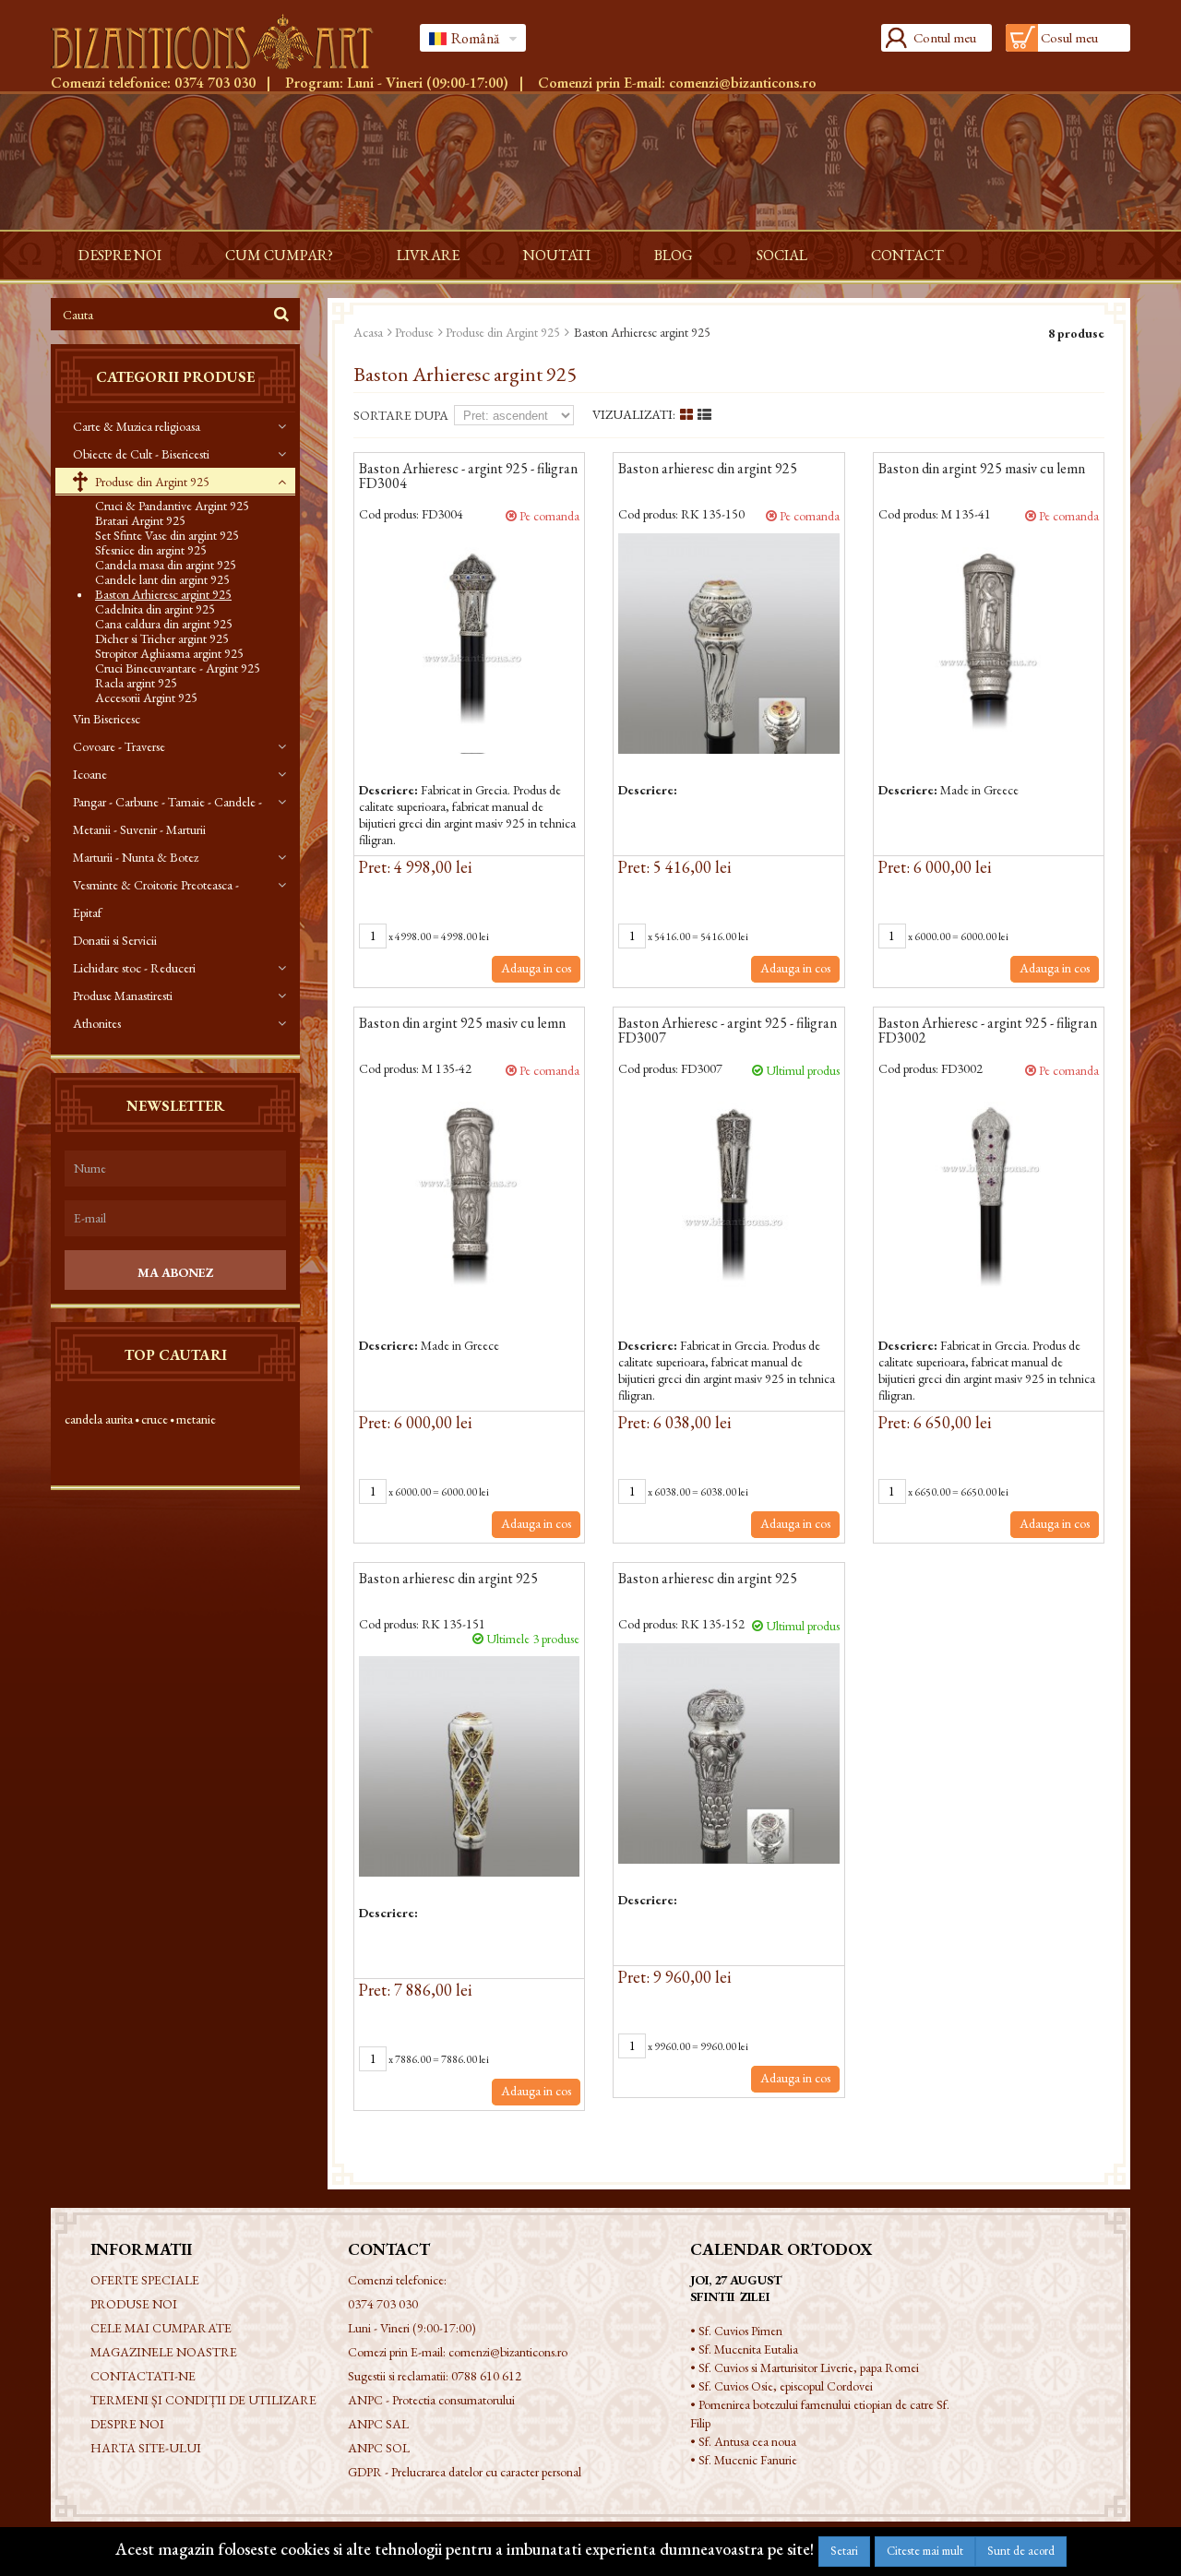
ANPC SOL (379, 2448)
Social (782, 255)
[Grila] (686, 415)
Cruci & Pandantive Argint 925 (172, 506)
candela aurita (99, 1419)
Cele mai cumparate (161, 2328)
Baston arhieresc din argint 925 (708, 470)
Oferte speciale (145, 2280)
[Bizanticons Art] (221, 42)
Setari (844, 2551)
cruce (155, 1419)
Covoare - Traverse (119, 746)
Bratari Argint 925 (140, 520)
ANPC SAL (378, 2424)
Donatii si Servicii (115, 940)
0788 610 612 (486, 2376)
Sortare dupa (401, 415)
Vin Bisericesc (107, 719)
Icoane (90, 774)
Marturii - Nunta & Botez (136, 857)
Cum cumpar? (279, 255)
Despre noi (120, 255)
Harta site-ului (146, 2448)
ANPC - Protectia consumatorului (431, 2400)
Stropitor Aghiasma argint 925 (169, 653)
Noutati (557, 255)
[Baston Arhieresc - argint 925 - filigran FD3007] (728, 1198)
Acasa (368, 332)
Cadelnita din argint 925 (155, 609)
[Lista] (704, 415)
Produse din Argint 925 (151, 482)
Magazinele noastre (164, 2352)
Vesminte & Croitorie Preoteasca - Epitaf (156, 899)
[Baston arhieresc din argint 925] (728, 644)
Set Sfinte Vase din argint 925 (167, 535)
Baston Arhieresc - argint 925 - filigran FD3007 (728, 1032)
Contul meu (945, 37)
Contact (907, 255)
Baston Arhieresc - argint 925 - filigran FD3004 (468, 477)
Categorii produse (175, 377)
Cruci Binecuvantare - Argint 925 (178, 668)
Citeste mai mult (925, 2551)
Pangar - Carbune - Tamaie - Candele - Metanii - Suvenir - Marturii (167, 816)
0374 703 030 (215, 83)
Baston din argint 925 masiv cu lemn (982, 470)
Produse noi (134, 2304)
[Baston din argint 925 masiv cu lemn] (989, 644)
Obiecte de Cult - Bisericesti (141, 454)
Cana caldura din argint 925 (164, 624)
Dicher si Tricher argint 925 (162, 638)
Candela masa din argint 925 (166, 565)
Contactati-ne (143, 2376)
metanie (196, 1419)
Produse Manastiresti (123, 996)
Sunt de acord (1021, 2551)
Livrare (428, 255)
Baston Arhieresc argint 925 (163, 594)
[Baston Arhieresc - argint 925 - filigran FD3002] (989, 1198)
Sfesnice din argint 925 (151, 550)
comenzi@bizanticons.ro (743, 83)
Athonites (97, 1023)
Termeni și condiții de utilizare (203, 2400)
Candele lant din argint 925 (162, 579)
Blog (674, 255)
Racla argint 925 (136, 683)
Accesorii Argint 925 (146, 698)
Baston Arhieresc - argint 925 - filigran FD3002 (988, 1032)
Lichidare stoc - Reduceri (134, 968)
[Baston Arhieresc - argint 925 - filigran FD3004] (469, 644)
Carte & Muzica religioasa (137, 426)
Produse (414, 332)
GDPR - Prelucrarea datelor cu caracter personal (465, 2472)
